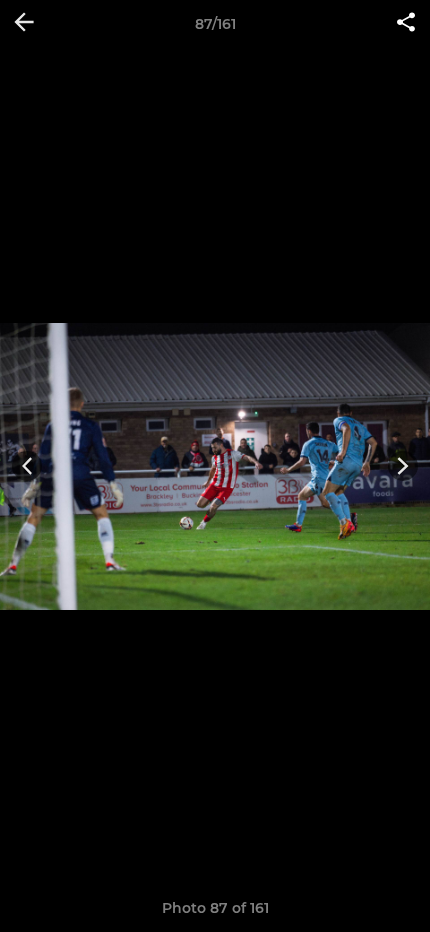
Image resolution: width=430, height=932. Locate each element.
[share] (406, 24)
